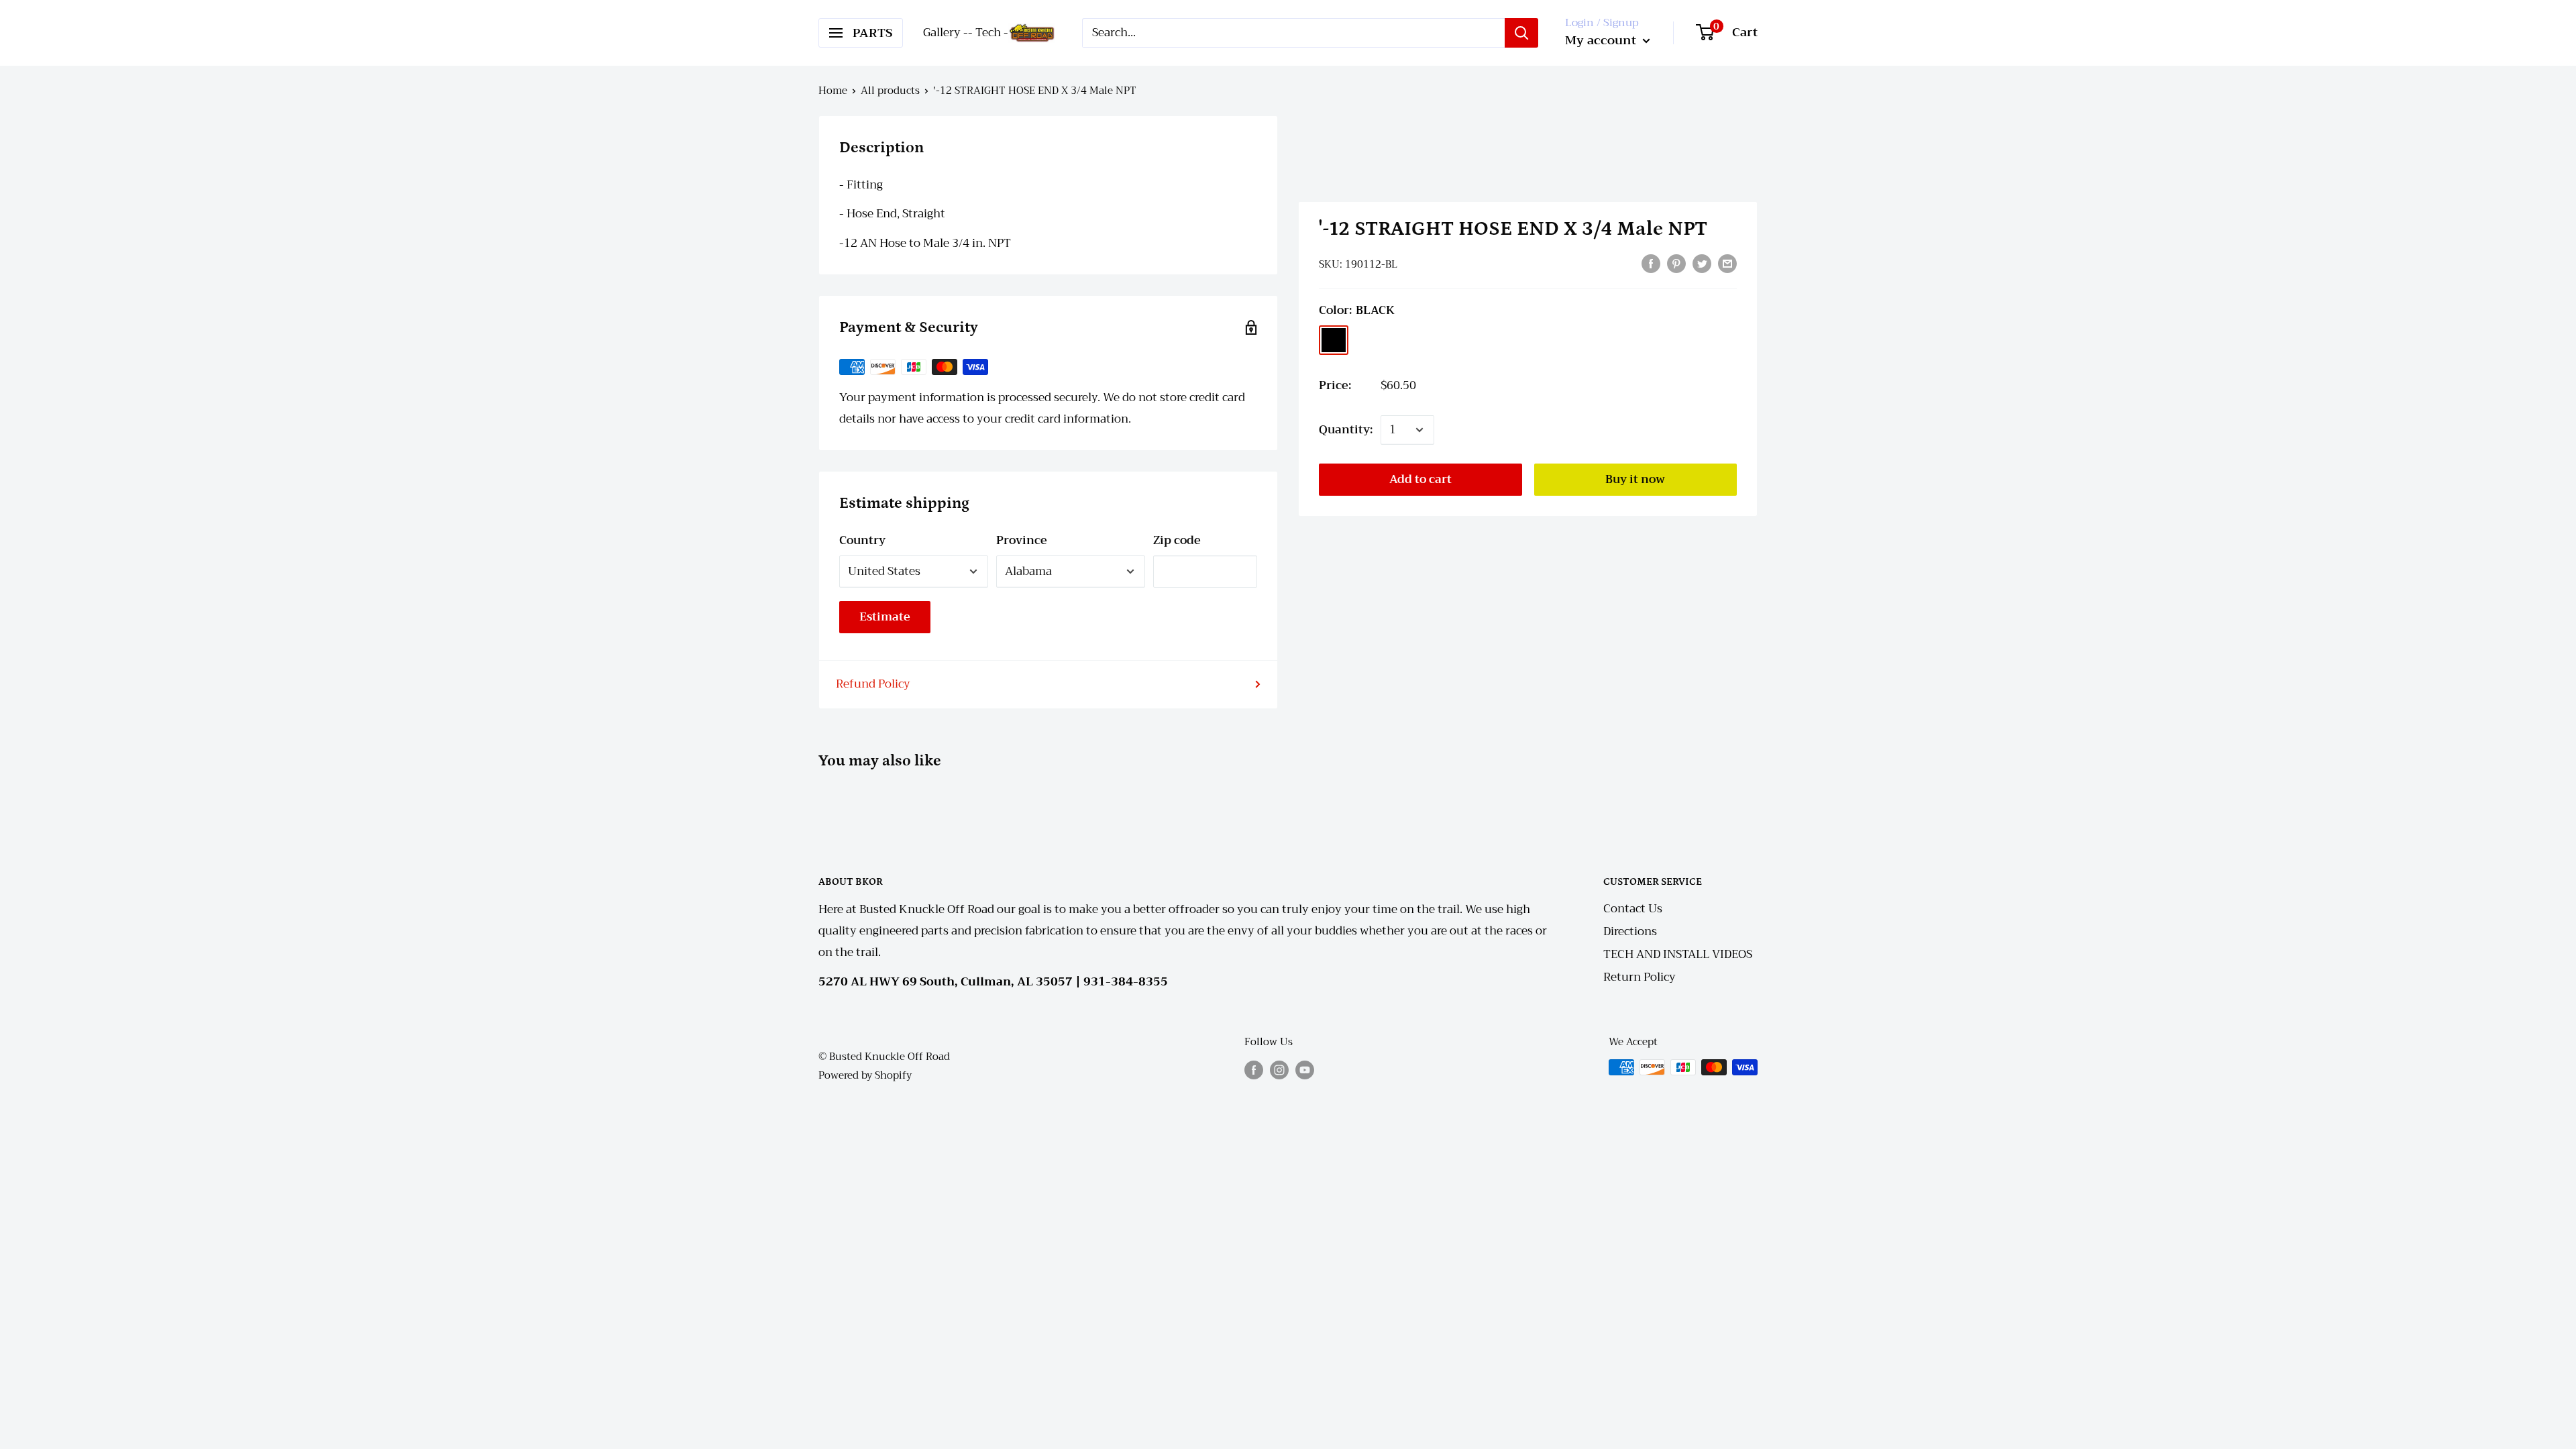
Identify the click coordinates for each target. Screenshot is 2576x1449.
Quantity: (1346, 430)
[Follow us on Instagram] (1279, 1069)
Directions (1630, 931)
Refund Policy (873, 684)
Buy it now (1635, 479)
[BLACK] (1334, 340)
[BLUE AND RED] (1368, 340)
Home (833, 91)
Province (1022, 540)
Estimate (885, 617)
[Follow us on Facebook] (1254, 1069)
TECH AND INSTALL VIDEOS (1678, 954)
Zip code (1177, 540)
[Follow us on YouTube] (1305, 1069)
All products (890, 91)
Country (862, 540)
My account (1602, 40)
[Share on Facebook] (1651, 263)
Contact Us (1633, 909)
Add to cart (1420, 479)
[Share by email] (1727, 263)
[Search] (1521, 33)
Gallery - (946, 33)
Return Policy (1640, 977)
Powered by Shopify (865, 1075)
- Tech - (988, 33)
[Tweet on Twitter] (1702, 263)
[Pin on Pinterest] (1676, 263)
